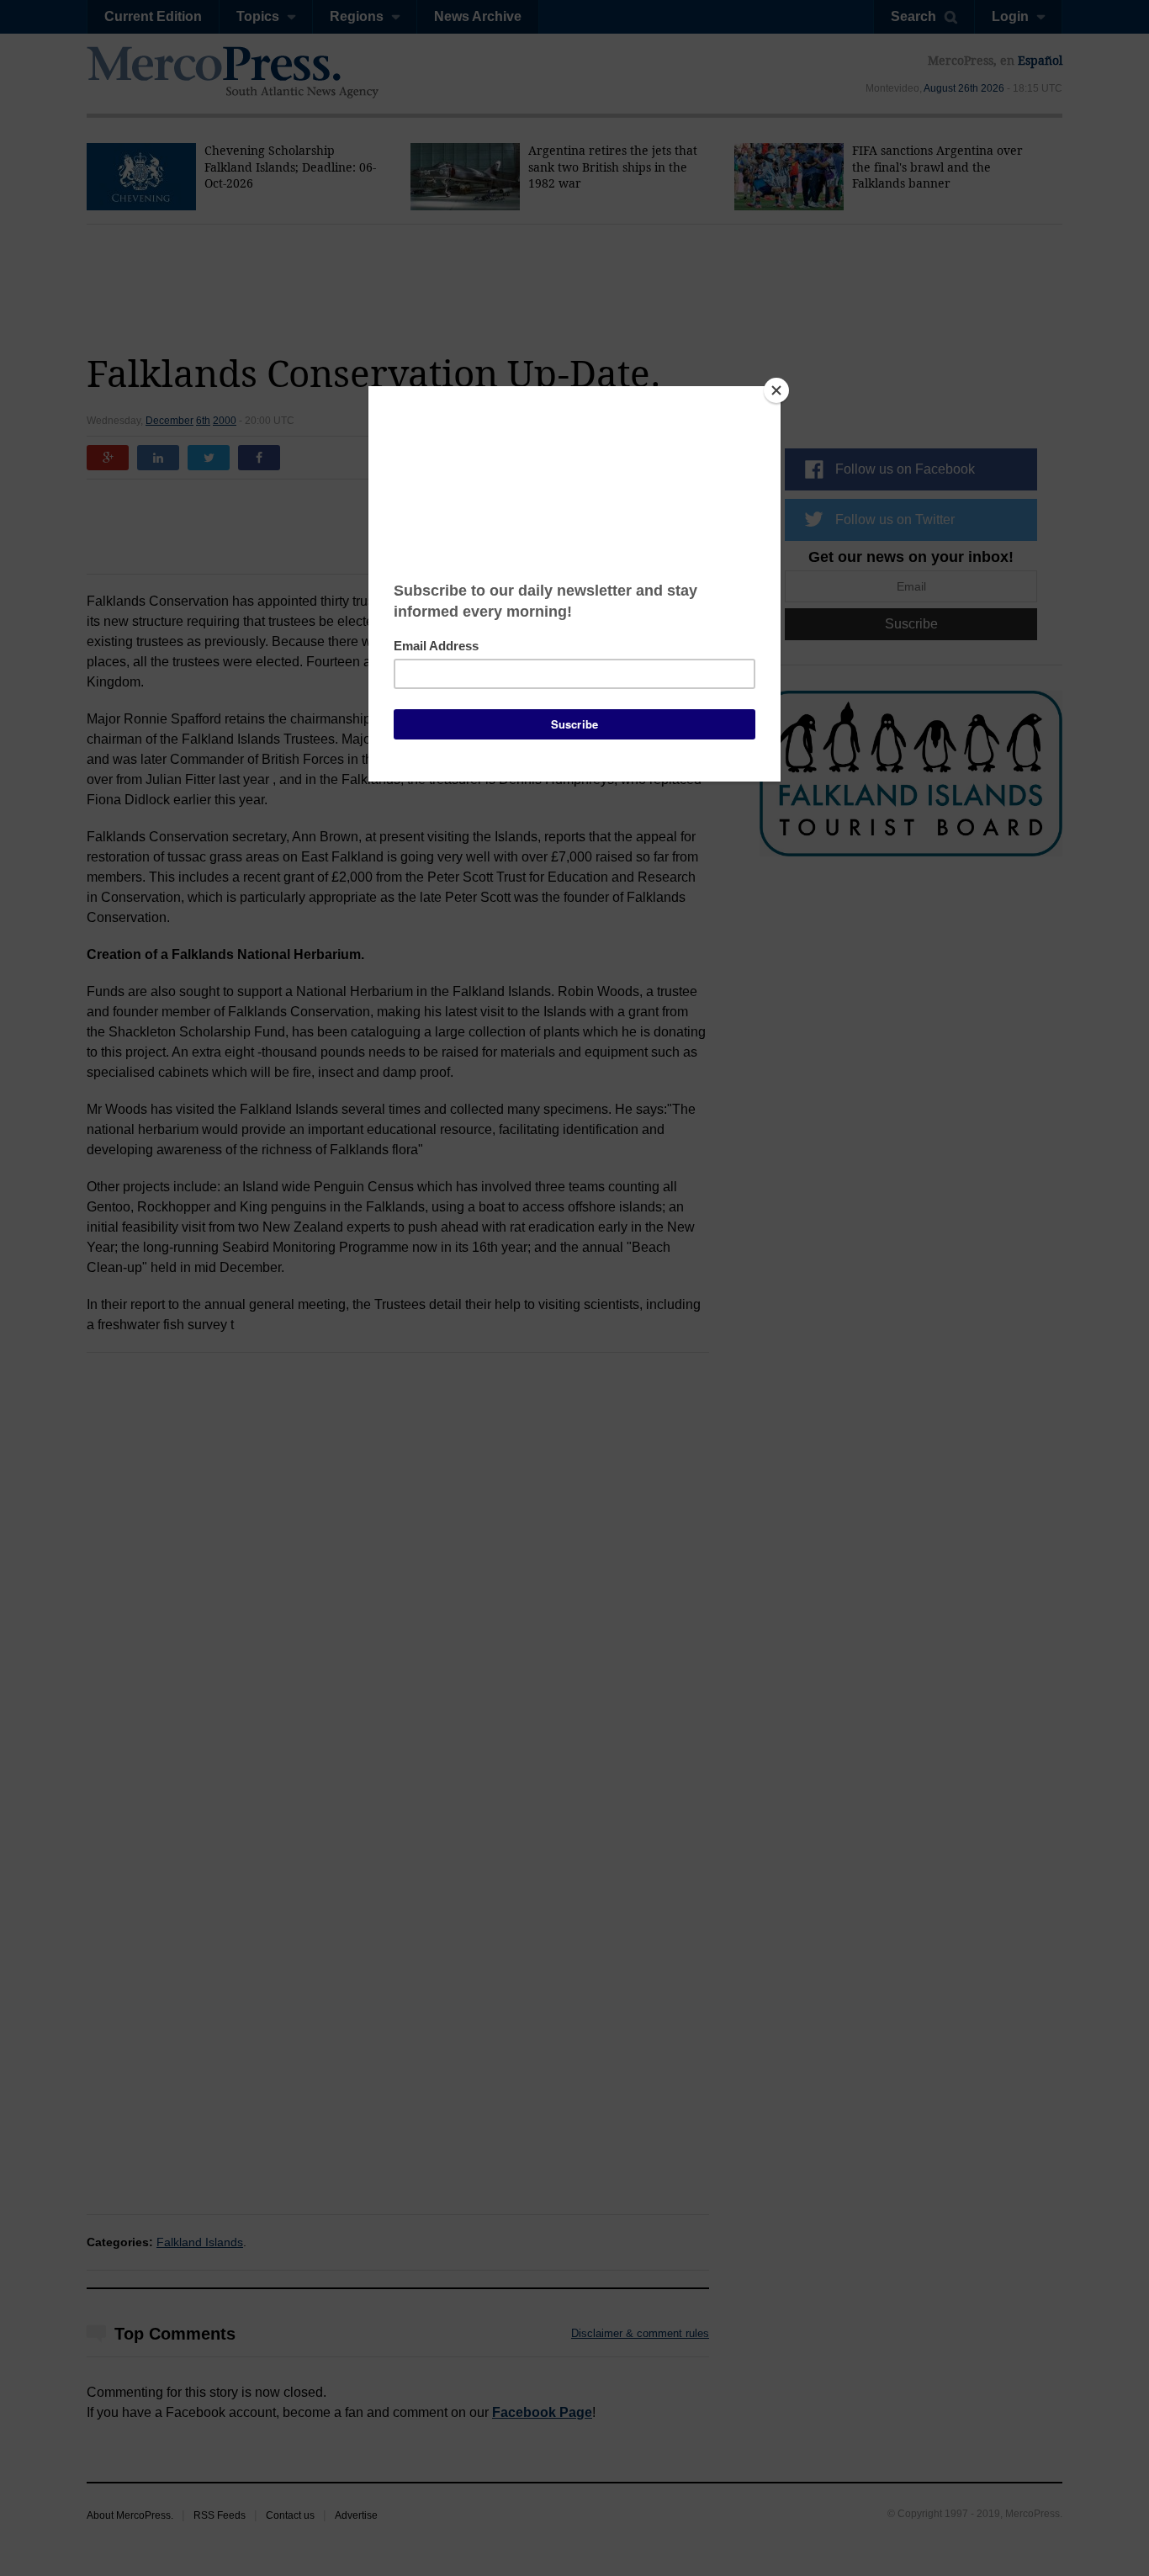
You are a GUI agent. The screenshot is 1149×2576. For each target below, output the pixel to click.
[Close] (776, 390)
